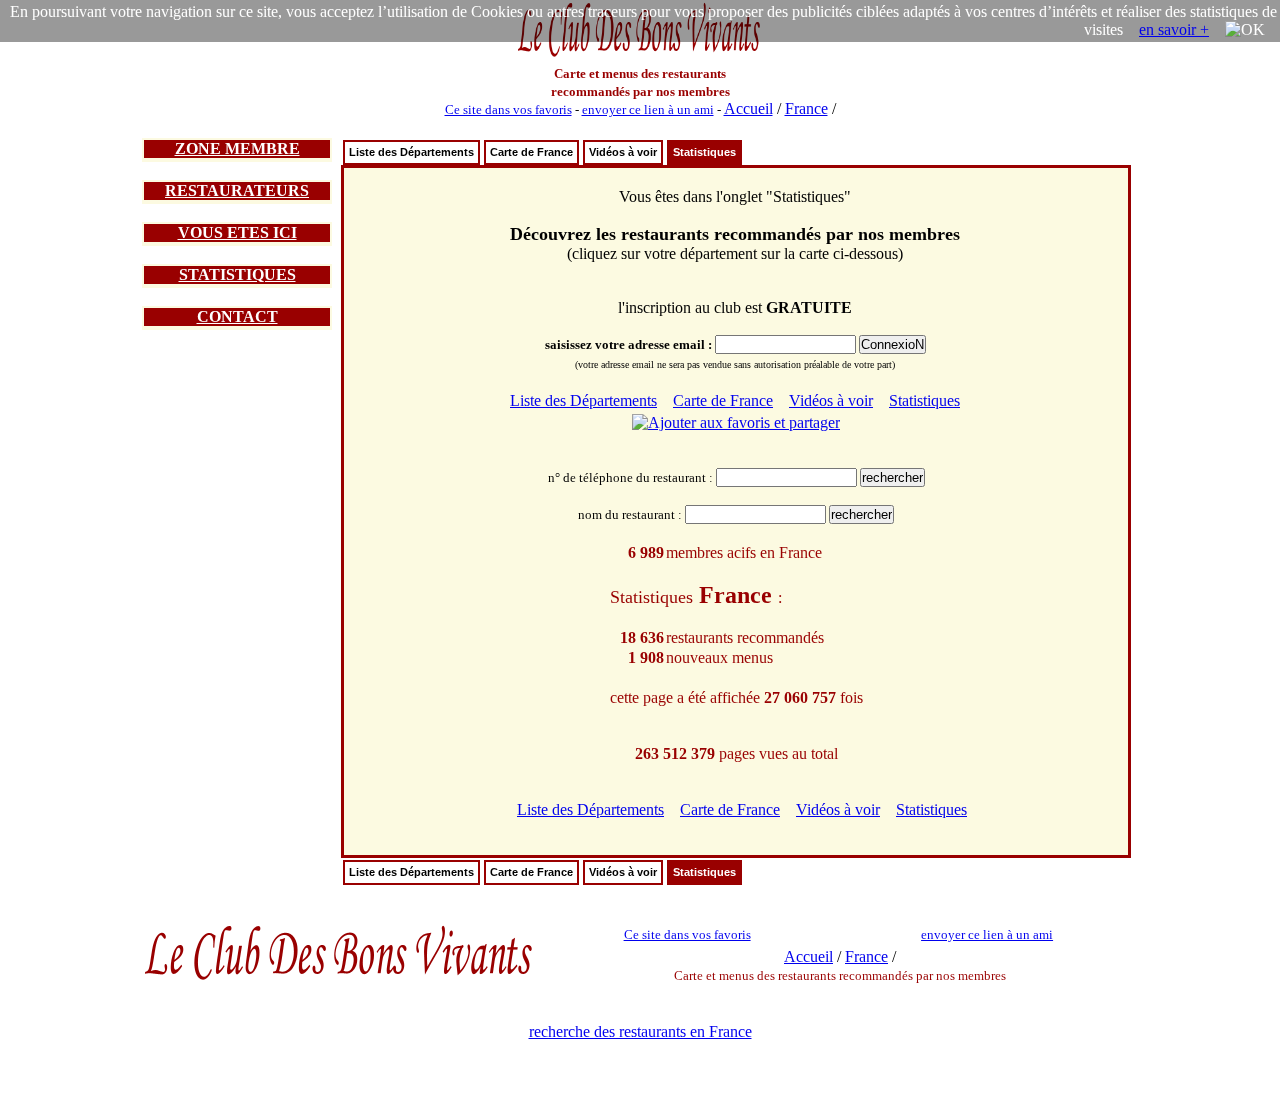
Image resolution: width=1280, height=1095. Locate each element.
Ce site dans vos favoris (508, 109)
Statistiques (704, 152)
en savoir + (1174, 29)
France (806, 108)
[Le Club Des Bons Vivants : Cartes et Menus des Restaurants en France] (640, 54)
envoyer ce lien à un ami (648, 109)
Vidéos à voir (623, 152)
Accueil (748, 108)
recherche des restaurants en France (640, 1031)
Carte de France (531, 152)
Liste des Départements (411, 152)
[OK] (1245, 30)
